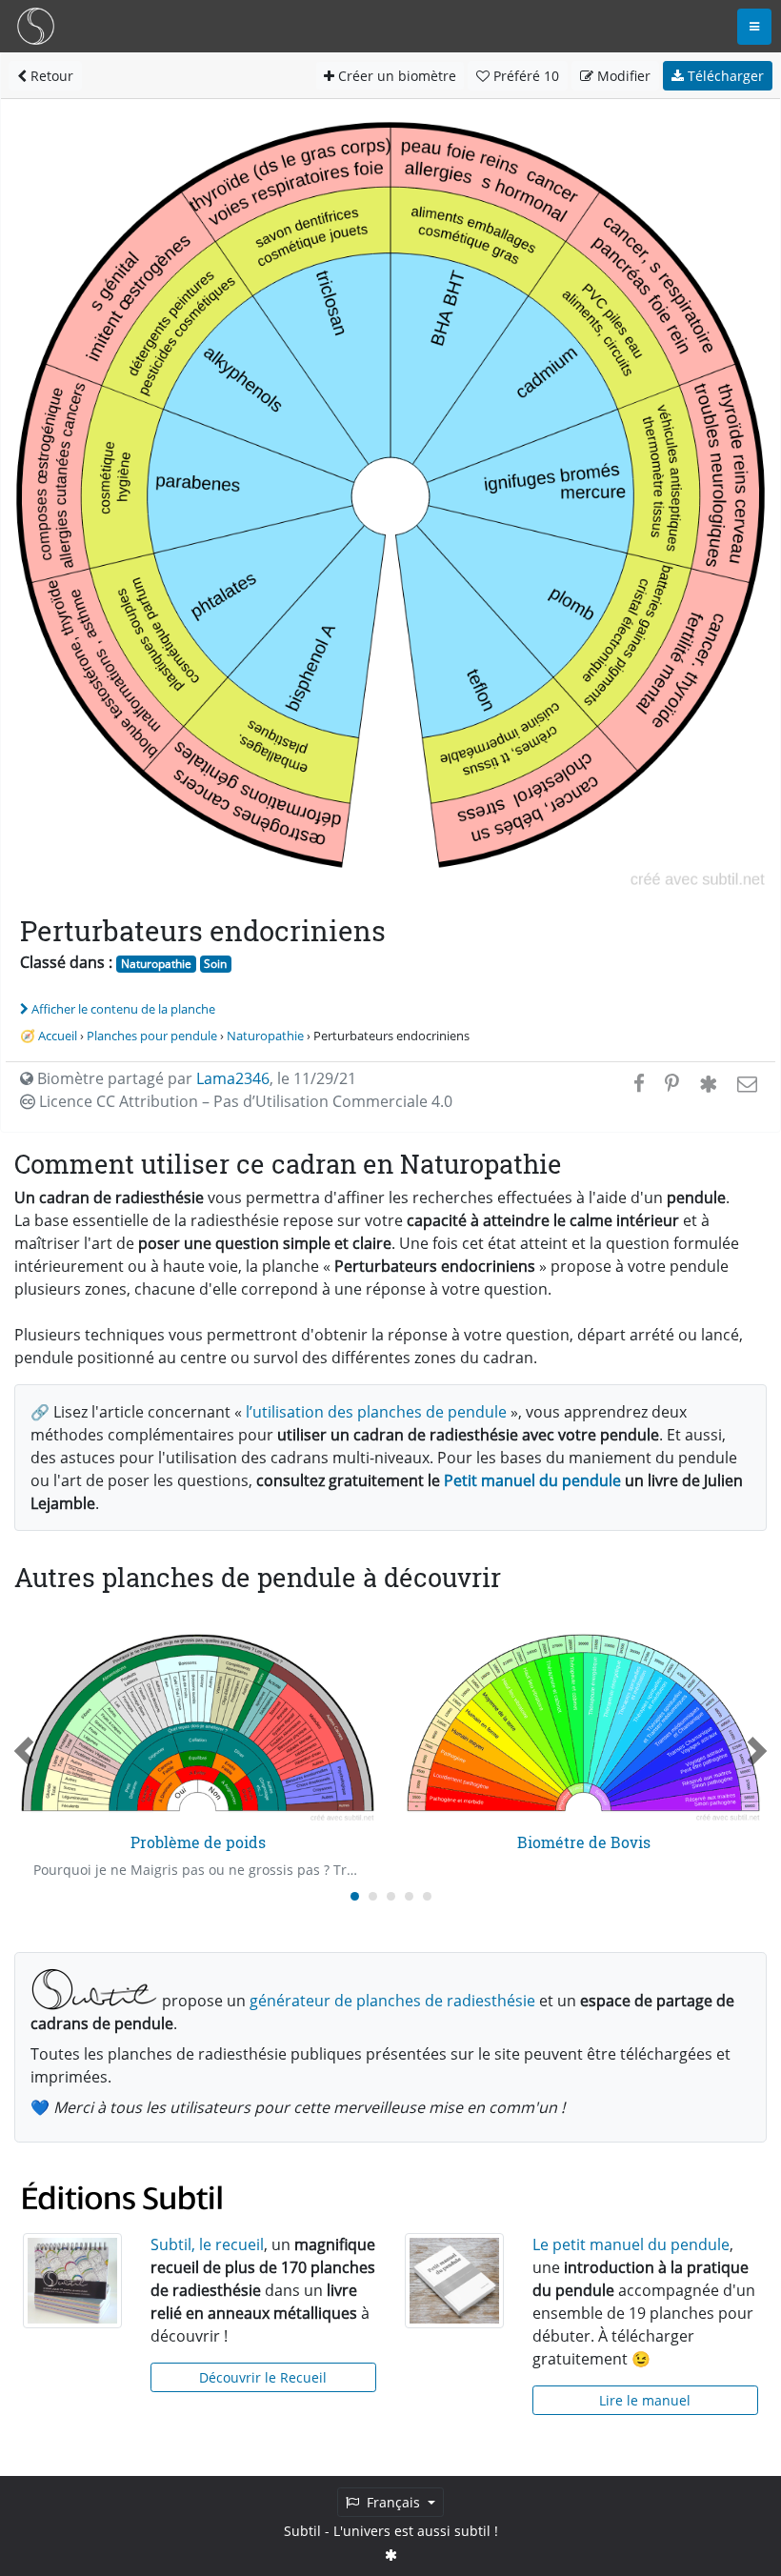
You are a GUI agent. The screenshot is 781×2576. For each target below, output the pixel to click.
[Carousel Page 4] (409, 1896)
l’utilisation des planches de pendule (376, 1412)
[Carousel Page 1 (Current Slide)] (355, 1896)
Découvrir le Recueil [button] (263, 2377)
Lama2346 (233, 1078)
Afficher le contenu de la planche (123, 1009)
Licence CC (244, 1101)
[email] (745, 1083)
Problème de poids (198, 1842)
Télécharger (724, 76)
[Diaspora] (708, 1083)
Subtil (302, 2531)
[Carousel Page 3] (391, 1896)
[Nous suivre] (391, 2555)
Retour (50, 76)
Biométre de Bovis (584, 1842)
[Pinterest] (672, 1083)
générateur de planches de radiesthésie (392, 2001)
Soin (215, 964)
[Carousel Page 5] (427, 1896)
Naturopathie (156, 964)
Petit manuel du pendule (532, 1480)
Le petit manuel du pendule (631, 2244)
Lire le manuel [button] (645, 2400)
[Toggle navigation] (754, 27)
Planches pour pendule (152, 1036)
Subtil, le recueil (207, 2244)
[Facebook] (639, 1083)
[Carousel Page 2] (373, 1896)
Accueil (58, 1036)
